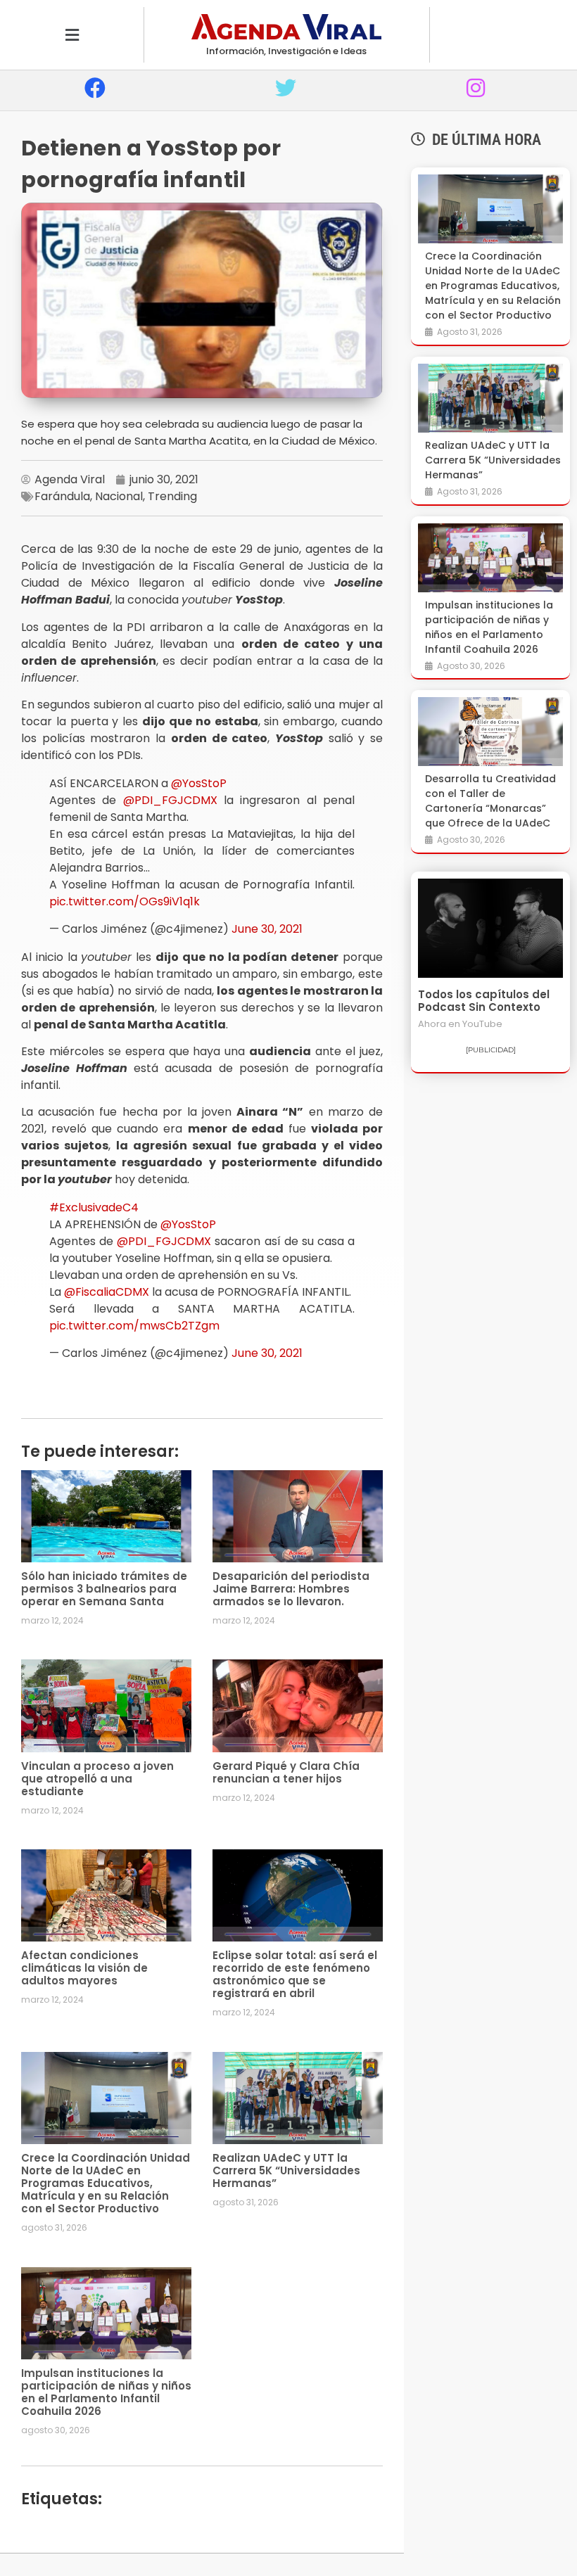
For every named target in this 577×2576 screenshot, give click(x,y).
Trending (172, 496)
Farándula (62, 496)
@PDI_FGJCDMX (170, 800)
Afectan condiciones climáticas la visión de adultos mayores (84, 1968)
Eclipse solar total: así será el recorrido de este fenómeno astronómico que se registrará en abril (295, 1974)
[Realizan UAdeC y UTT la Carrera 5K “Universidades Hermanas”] (490, 398)
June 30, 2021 (267, 929)
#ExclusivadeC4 (94, 1207)
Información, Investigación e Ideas (286, 51)
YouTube (482, 1024)
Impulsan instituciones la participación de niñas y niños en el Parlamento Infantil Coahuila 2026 (106, 2392)
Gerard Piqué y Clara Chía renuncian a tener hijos (286, 1772)
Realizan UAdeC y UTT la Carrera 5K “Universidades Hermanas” (286, 2170)
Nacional (119, 496)
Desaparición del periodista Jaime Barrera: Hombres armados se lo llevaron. (291, 1589)
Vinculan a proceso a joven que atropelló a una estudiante (97, 1779)
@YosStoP (199, 783)
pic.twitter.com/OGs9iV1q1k (125, 901)
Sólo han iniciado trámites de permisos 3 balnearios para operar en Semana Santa (104, 1589)
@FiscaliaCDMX (107, 1292)
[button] (72, 35)
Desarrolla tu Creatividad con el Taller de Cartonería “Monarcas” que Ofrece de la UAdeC (490, 801)
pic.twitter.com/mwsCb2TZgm (134, 1326)
